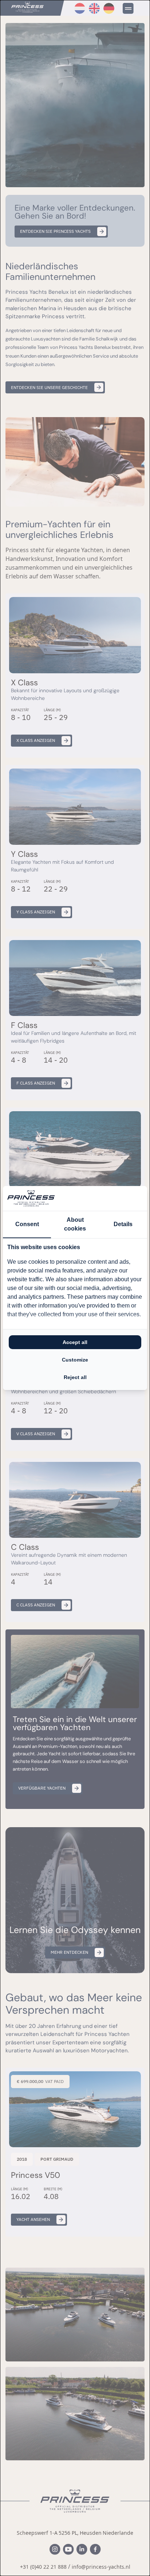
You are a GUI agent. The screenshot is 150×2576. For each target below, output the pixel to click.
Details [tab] (123, 1224)
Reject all (75, 1377)
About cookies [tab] (75, 1224)
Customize (75, 1360)
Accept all (75, 1342)
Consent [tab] (27, 1224)
